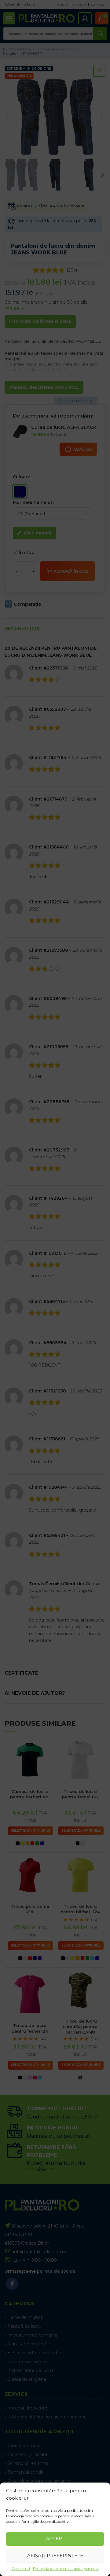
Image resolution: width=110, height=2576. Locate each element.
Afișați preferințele (55, 2555)
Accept (55, 2539)
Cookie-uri (21, 2569)
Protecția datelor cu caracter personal (66, 2569)
